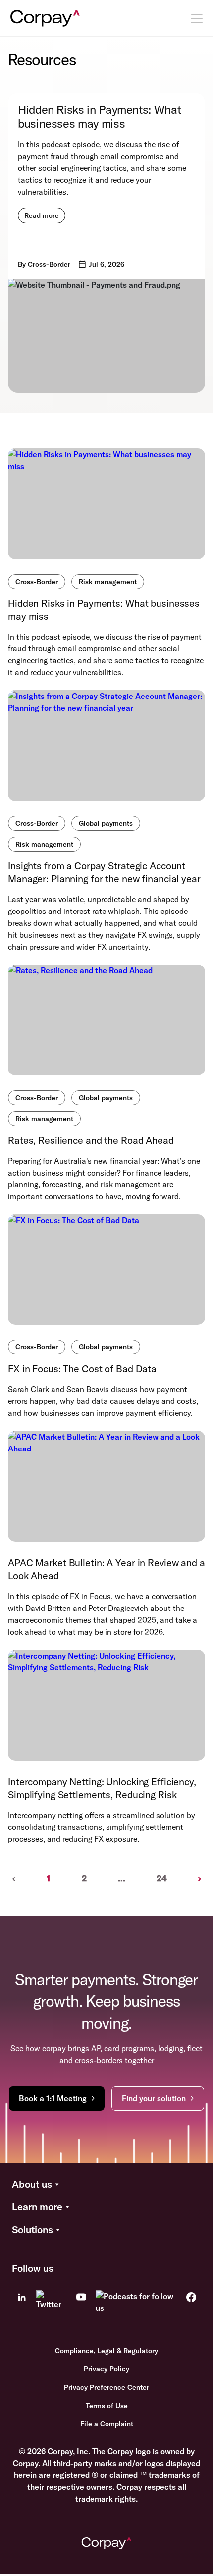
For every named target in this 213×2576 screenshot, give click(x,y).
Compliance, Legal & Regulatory (106, 2351)
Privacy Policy (106, 2369)
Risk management (108, 582)
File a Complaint (107, 2424)
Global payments (106, 823)
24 (162, 1878)
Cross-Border (37, 582)
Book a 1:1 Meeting (53, 2098)
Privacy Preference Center (106, 2387)
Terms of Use (107, 2406)
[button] (106, 2185)
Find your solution (154, 2098)
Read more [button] (42, 215)
